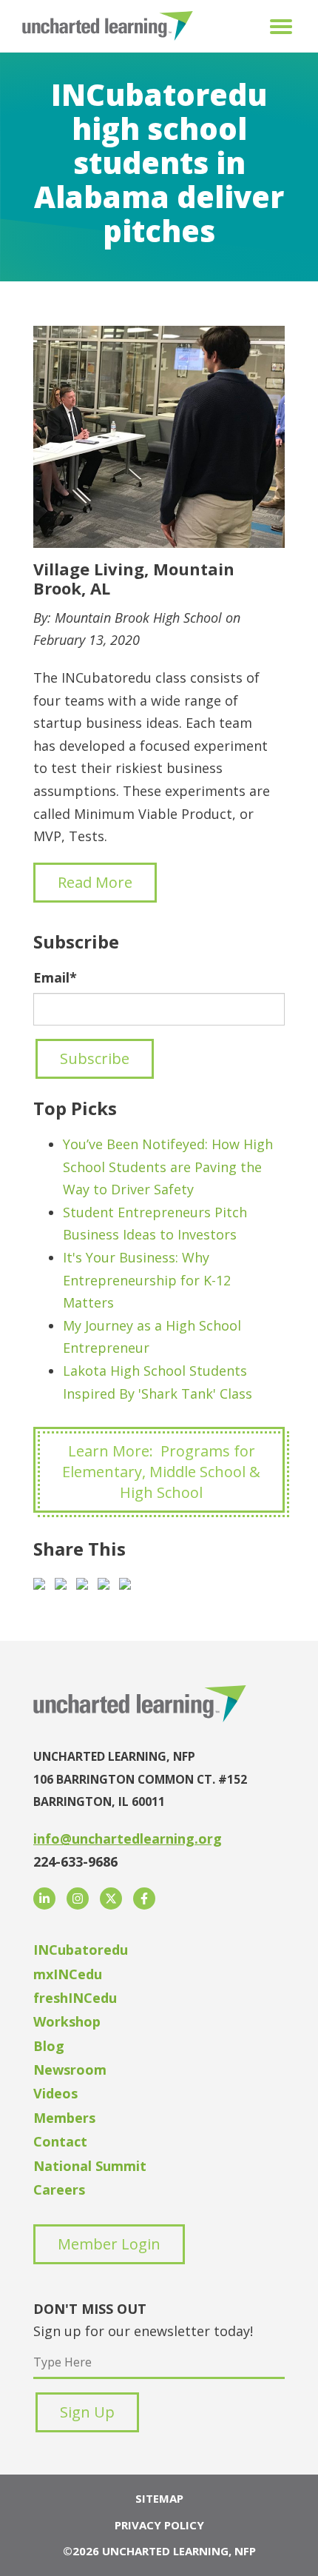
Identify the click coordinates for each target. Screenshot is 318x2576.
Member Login (109, 2244)
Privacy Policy (159, 2525)
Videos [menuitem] (55, 2093)
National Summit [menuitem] (90, 2166)
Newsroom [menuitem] (70, 2070)
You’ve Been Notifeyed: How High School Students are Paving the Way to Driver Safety (168, 1167)
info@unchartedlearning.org (128, 1839)
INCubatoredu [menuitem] (81, 1950)
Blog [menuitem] (49, 2046)
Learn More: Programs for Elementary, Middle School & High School (161, 1472)
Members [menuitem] (64, 2118)
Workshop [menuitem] (67, 2021)
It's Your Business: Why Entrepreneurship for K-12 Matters (147, 1280)
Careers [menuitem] (59, 2189)
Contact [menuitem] (60, 2141)
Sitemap (159, 2498)
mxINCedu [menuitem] (68, 1974)
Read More (95, 882)
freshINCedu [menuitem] (75, 1998)
